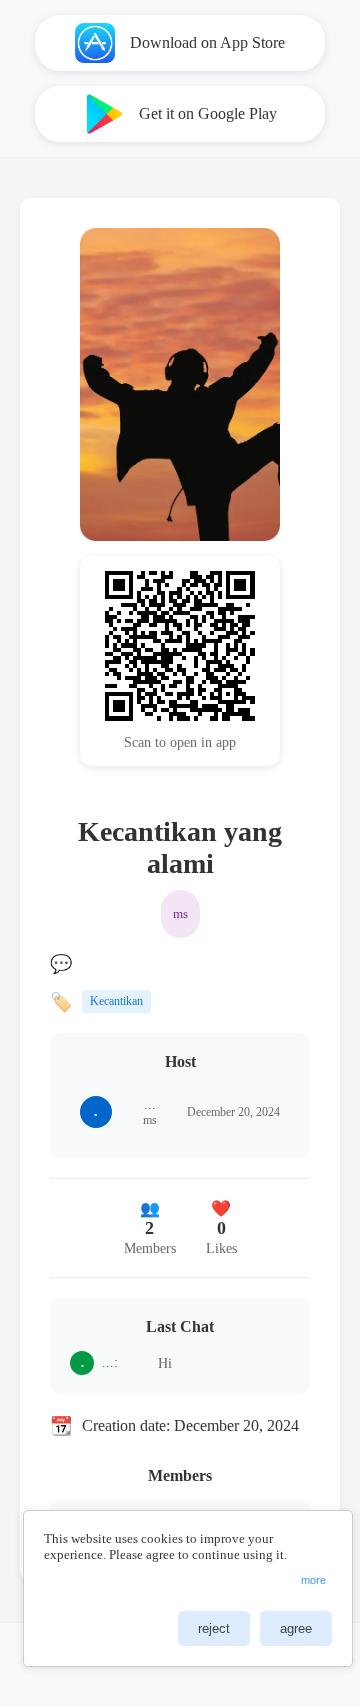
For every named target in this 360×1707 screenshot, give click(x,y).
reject (214, 1628)
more (313, 1580)
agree (296, 1628)
